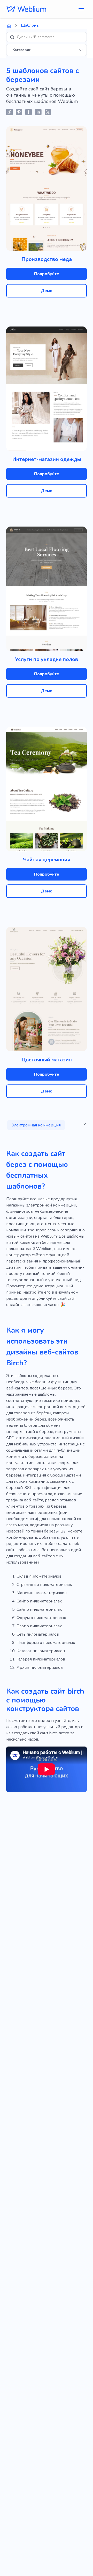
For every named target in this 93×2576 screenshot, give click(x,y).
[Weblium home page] (9, 26)
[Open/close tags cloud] (84, 1124)
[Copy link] (9, 112)
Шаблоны (30, 25)
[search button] (12, 37)
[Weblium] (26, 9)
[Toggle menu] (81, 9)
